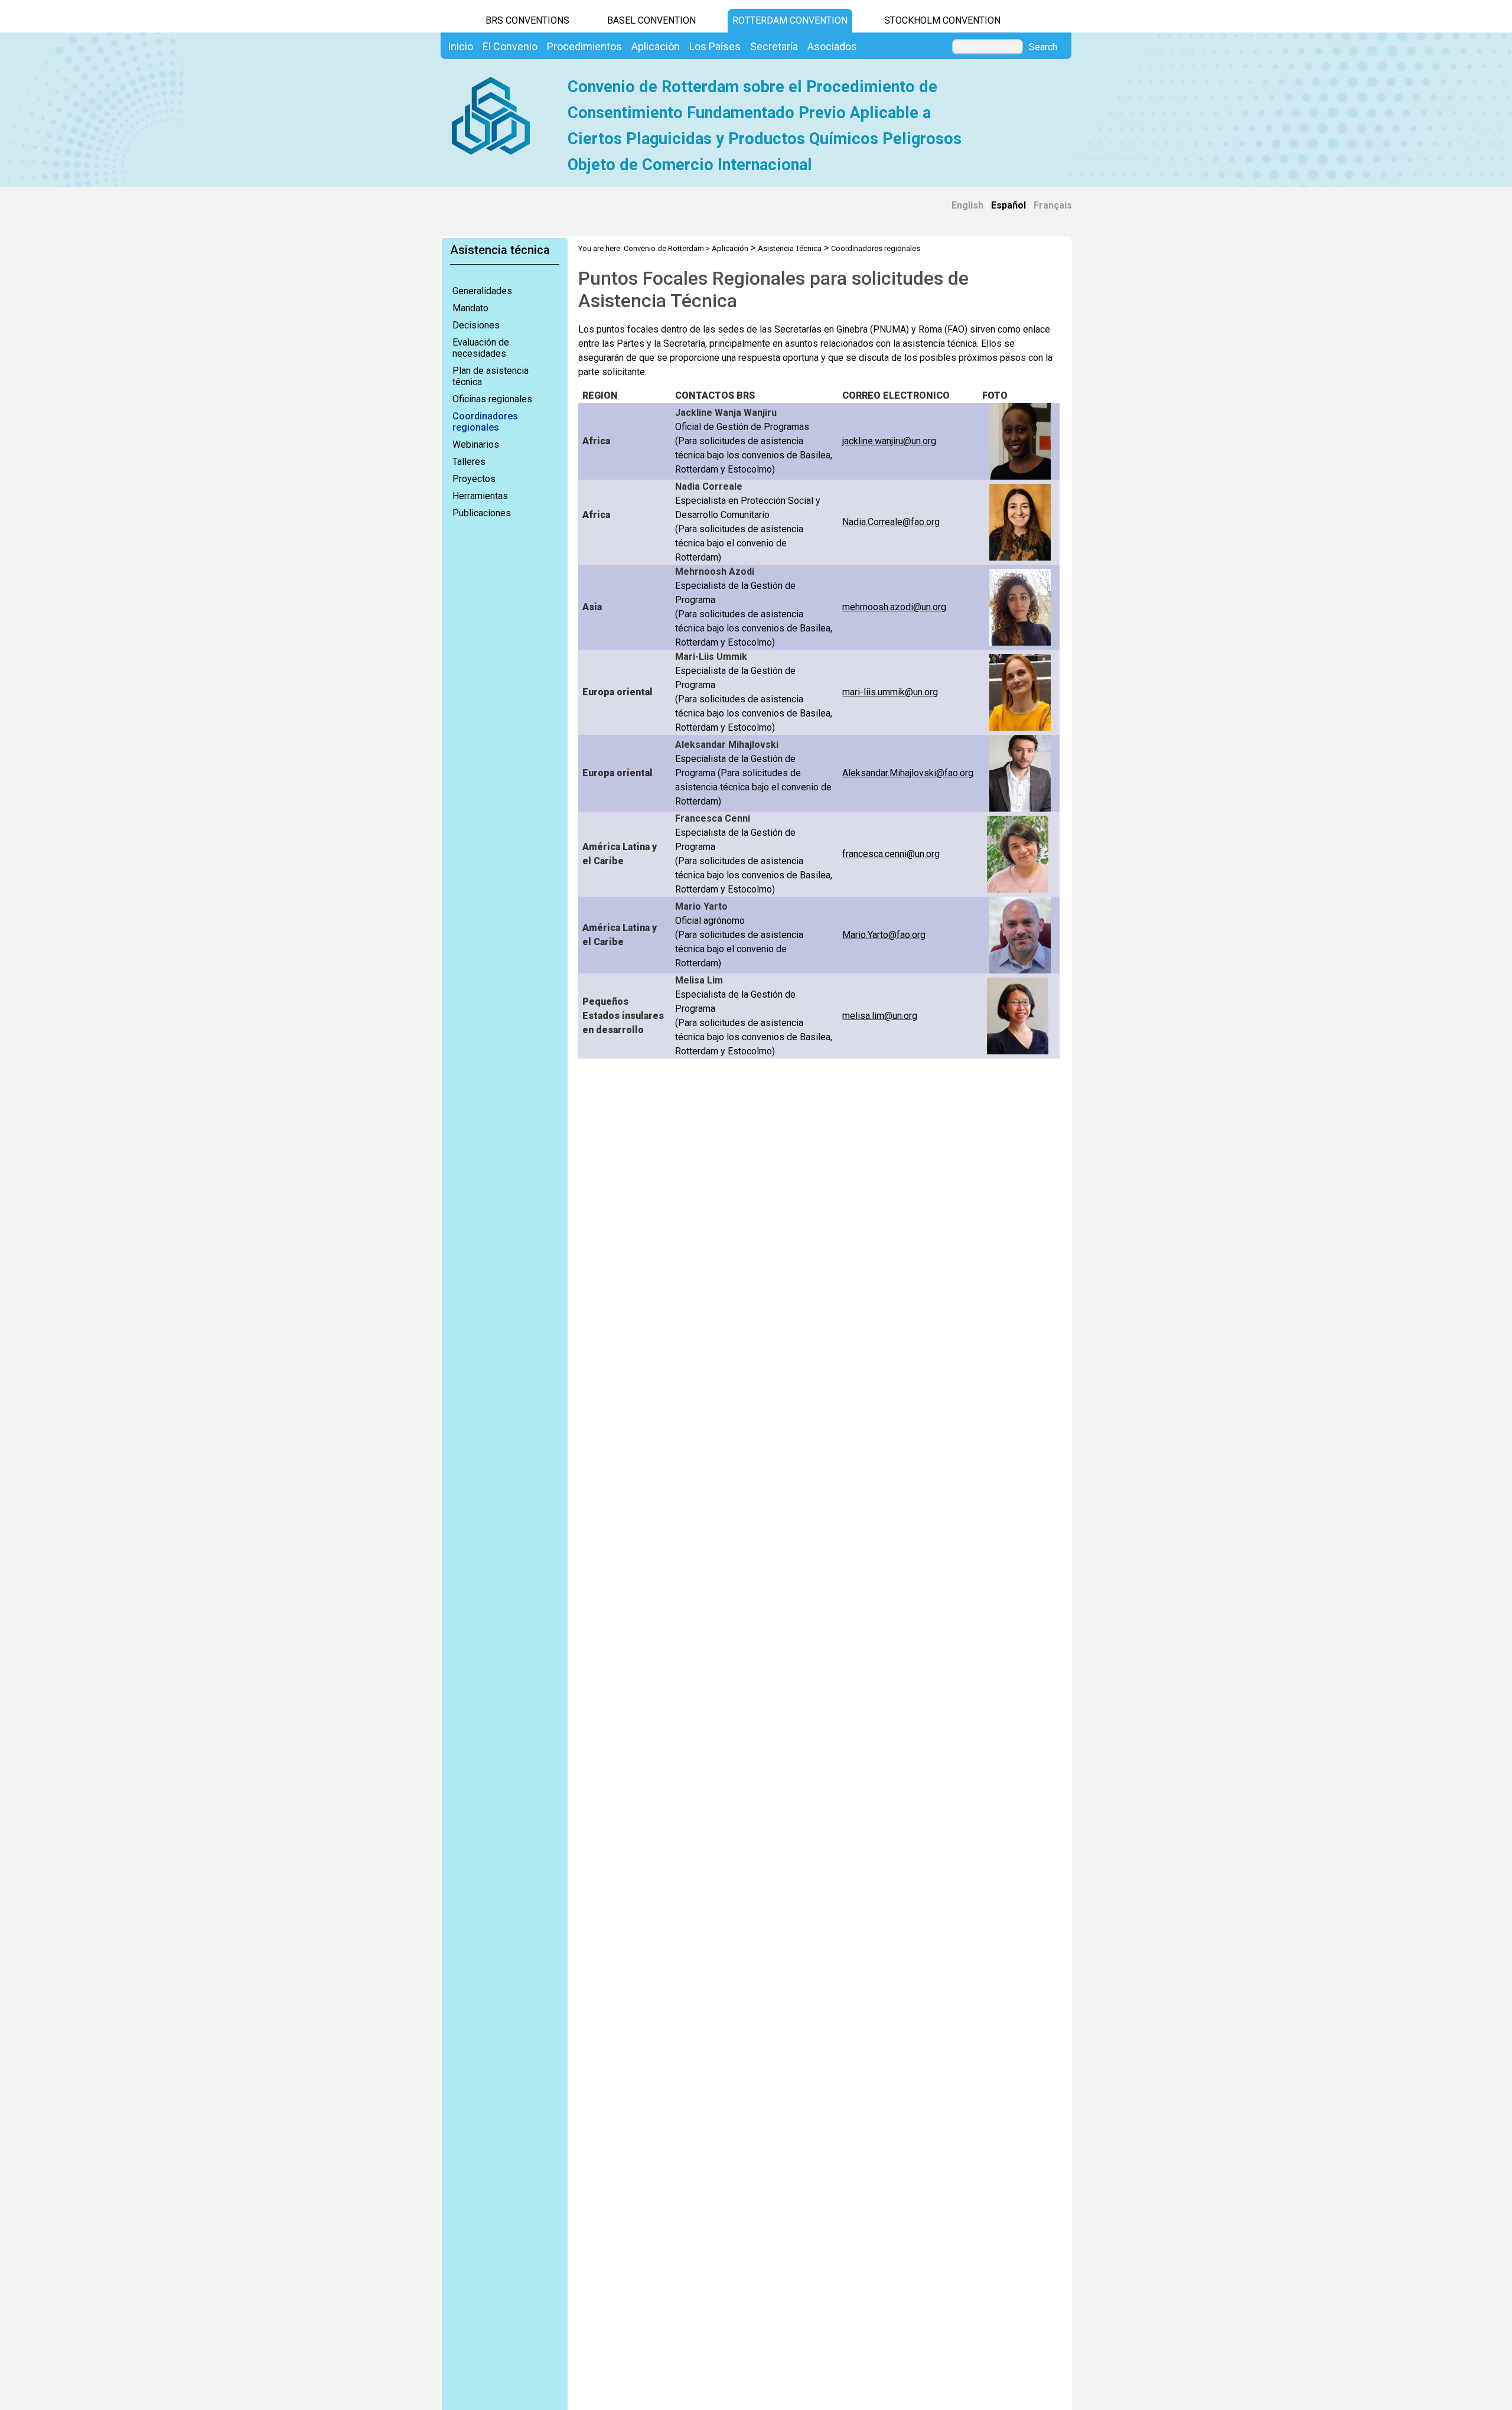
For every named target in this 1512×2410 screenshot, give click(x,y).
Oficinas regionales (492, 399)
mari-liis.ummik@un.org (890, 692)
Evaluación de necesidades (481, 348)
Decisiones (476, 325)
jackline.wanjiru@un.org (889, 441)
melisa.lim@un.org (880, 1016)
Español (1008, 205)
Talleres (469, 462)
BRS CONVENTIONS (527, 20)
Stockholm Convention (942, 20)
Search (1043, 47)
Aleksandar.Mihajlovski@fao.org (908, 773)
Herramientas (480, 496)
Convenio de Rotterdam (664, 248)
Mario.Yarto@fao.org (884, 935)
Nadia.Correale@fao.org (891, 522)
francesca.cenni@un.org (891, 854)
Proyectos (474, 479)
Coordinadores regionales (485, 422)
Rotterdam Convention (790, 20)
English (967, 205)
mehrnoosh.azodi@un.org (894, 607)
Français (1053, 205)
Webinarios (476, 444)
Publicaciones (482, 513)
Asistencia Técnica (790, 248)
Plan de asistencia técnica (491, 376)
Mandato (470, 308)
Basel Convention (651, 20)
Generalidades (482, 291)
